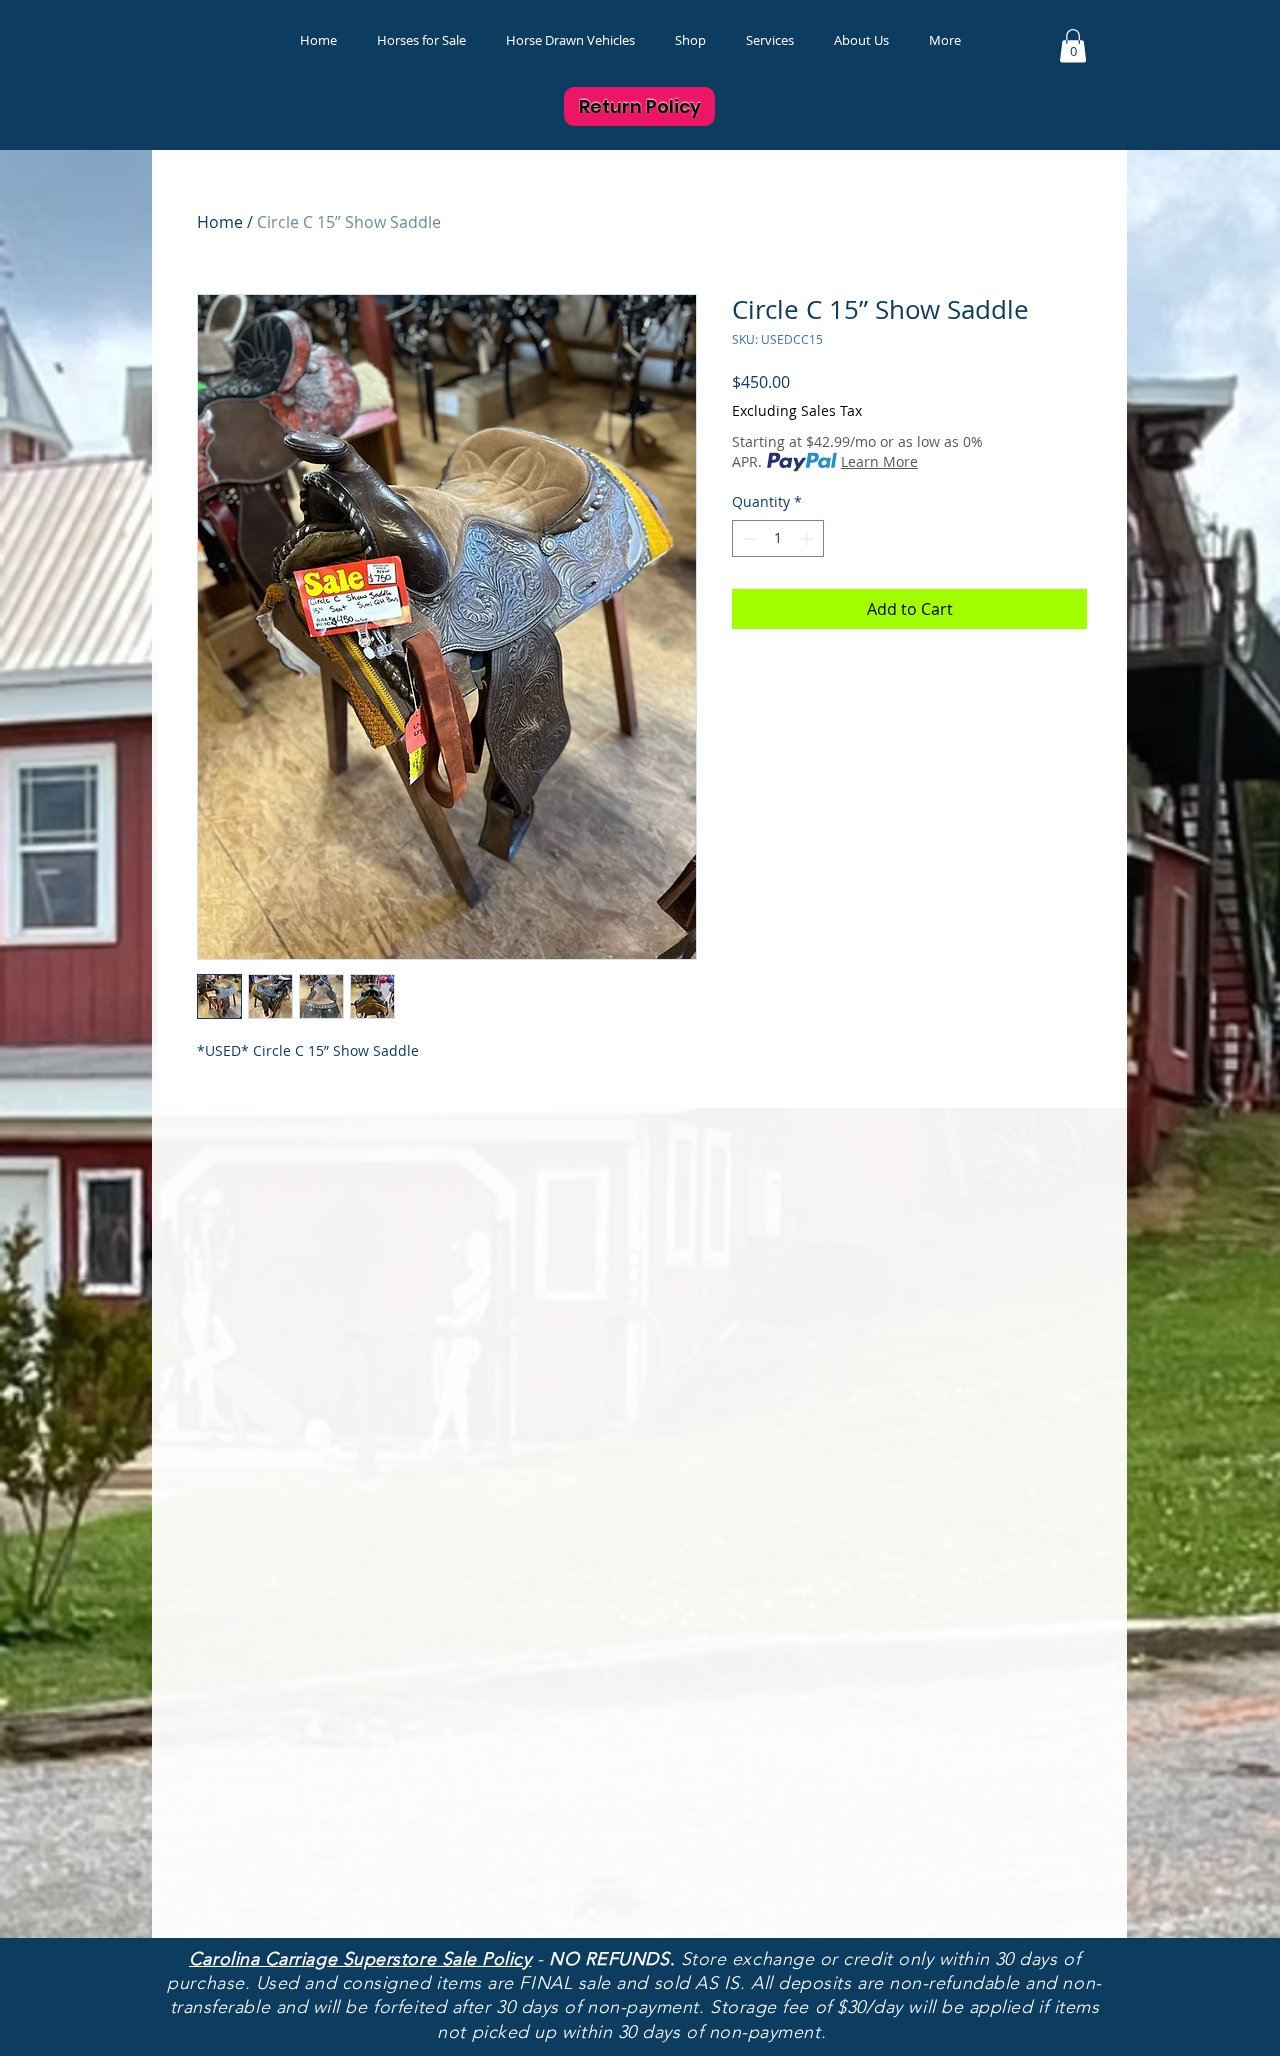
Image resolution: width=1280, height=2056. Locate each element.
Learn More (879, 461)
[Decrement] (747, 538)
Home (220, 222)
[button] (690, 40)
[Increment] (808, 538)
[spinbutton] (778, 538)
